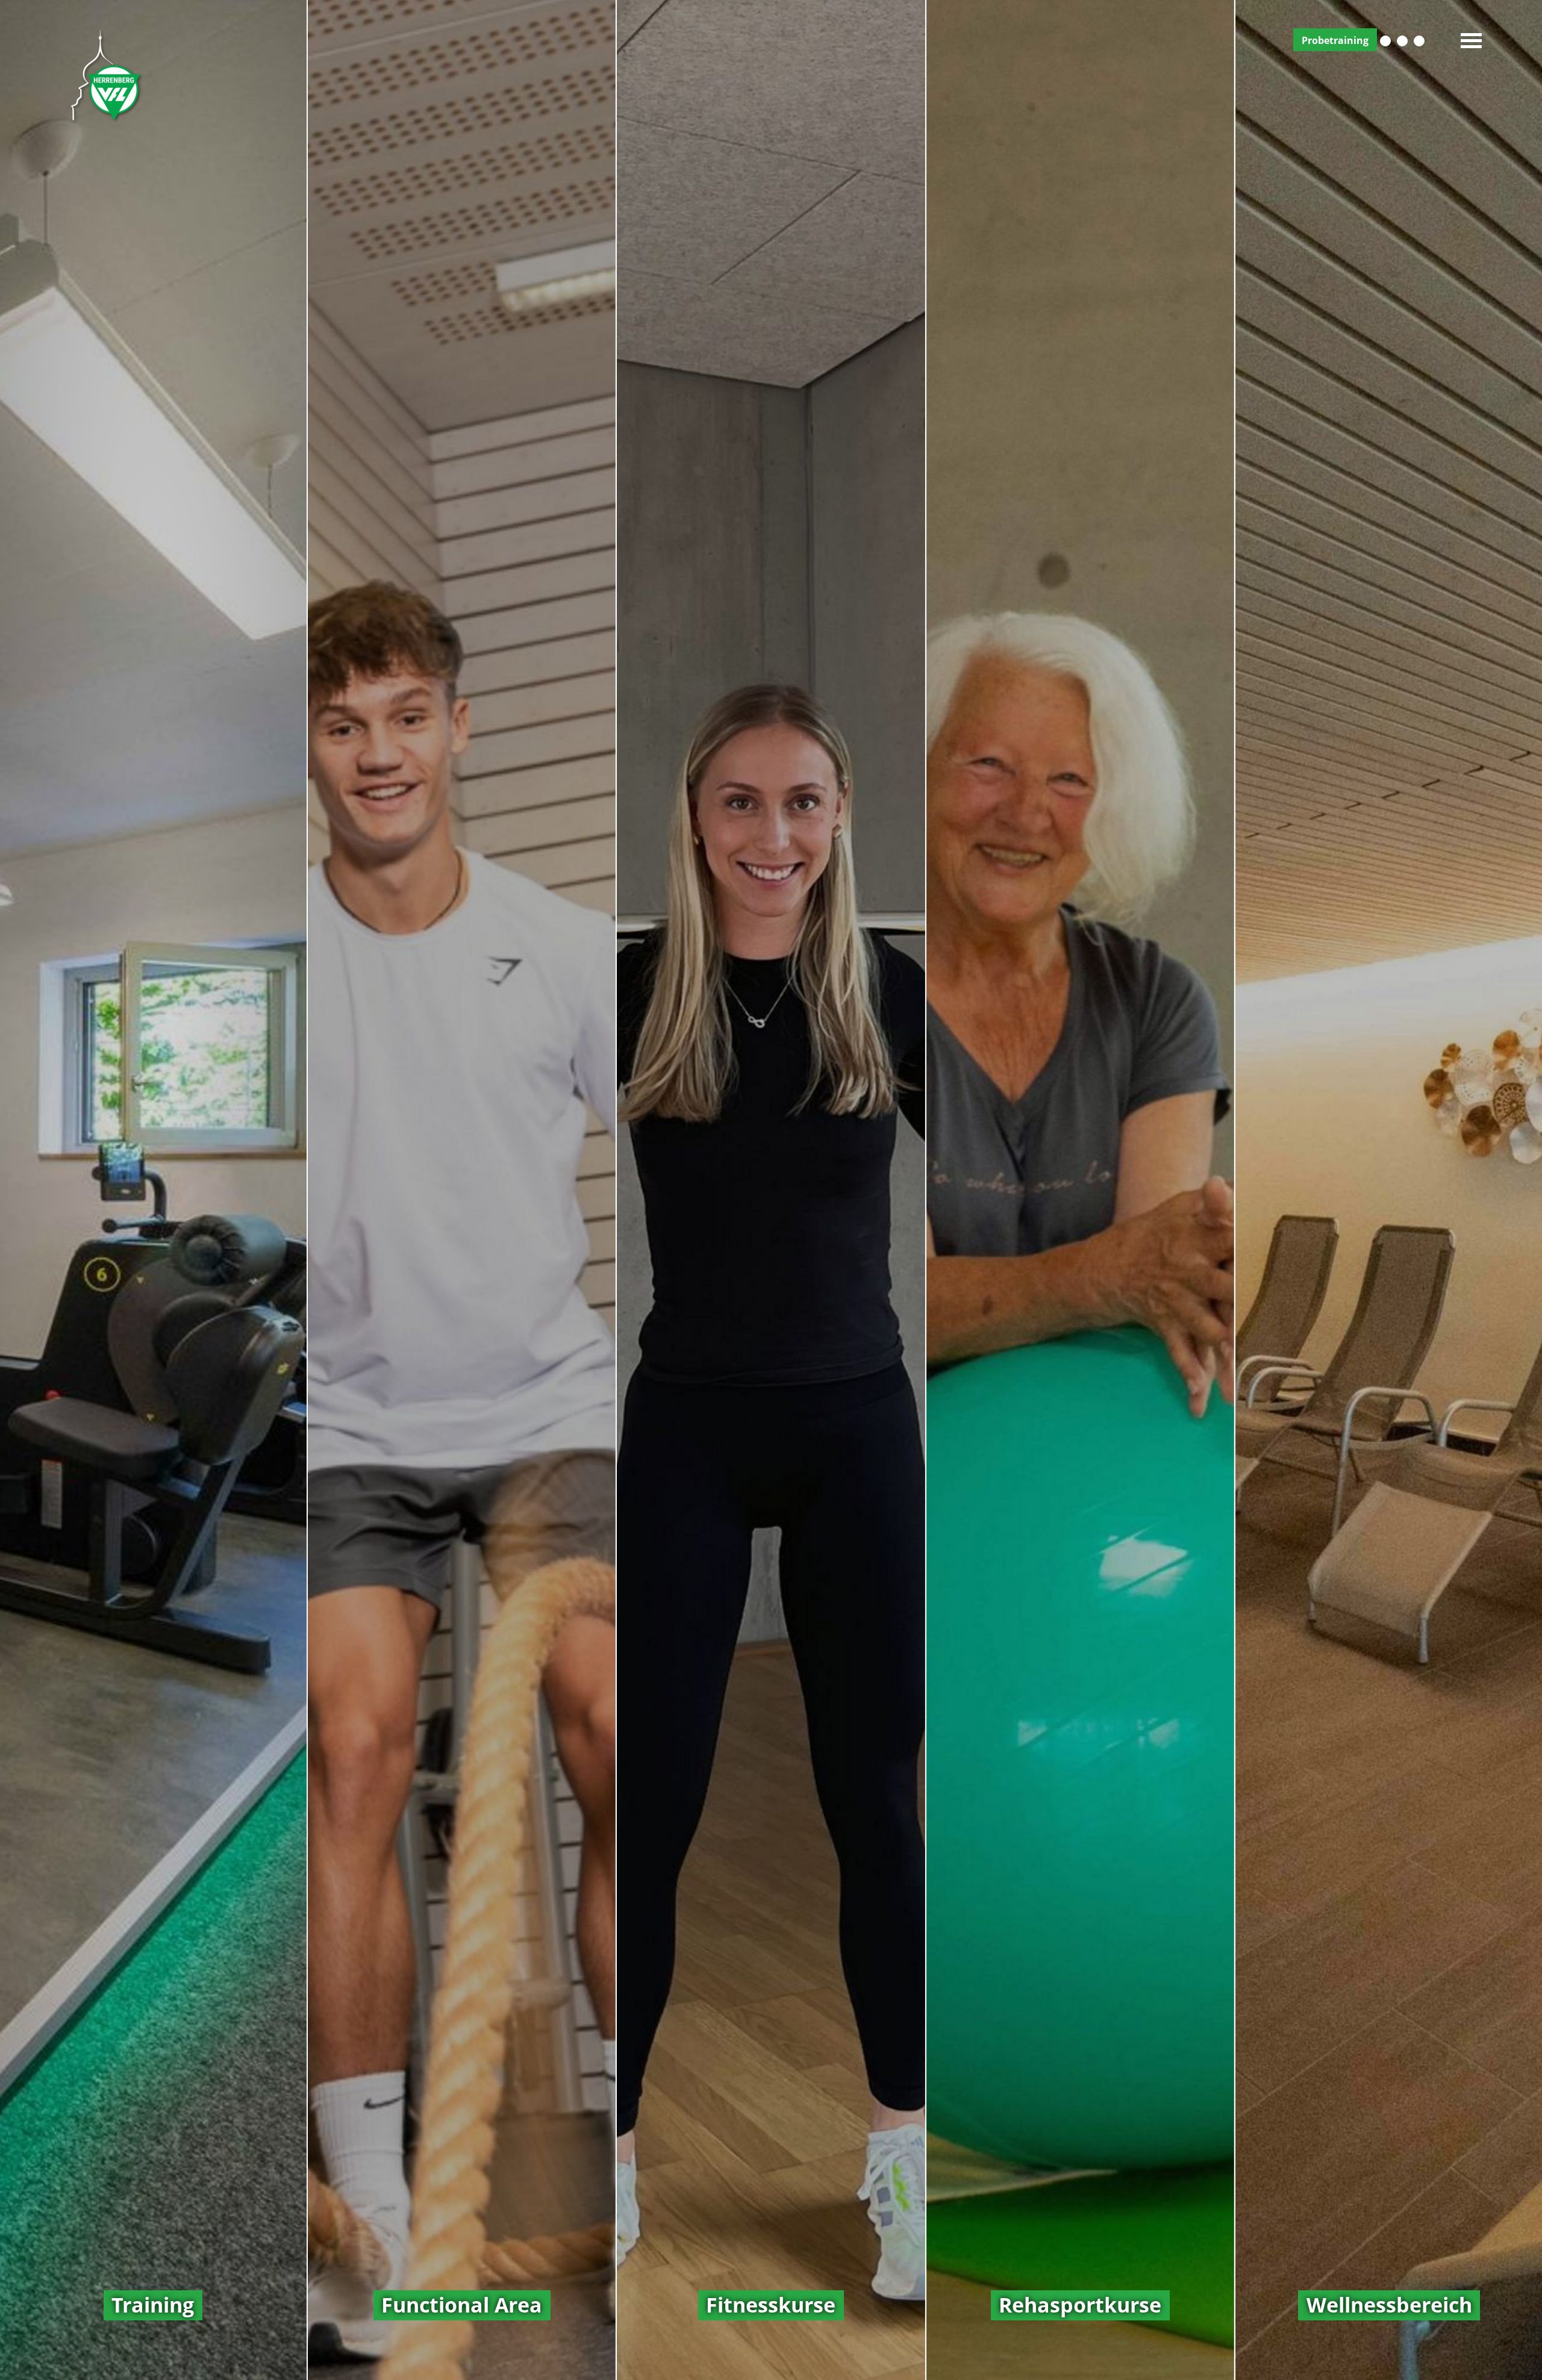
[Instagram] (1402, 41)
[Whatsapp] (1419, 41)
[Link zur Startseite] (105, 74)
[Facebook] (1385, 41)
